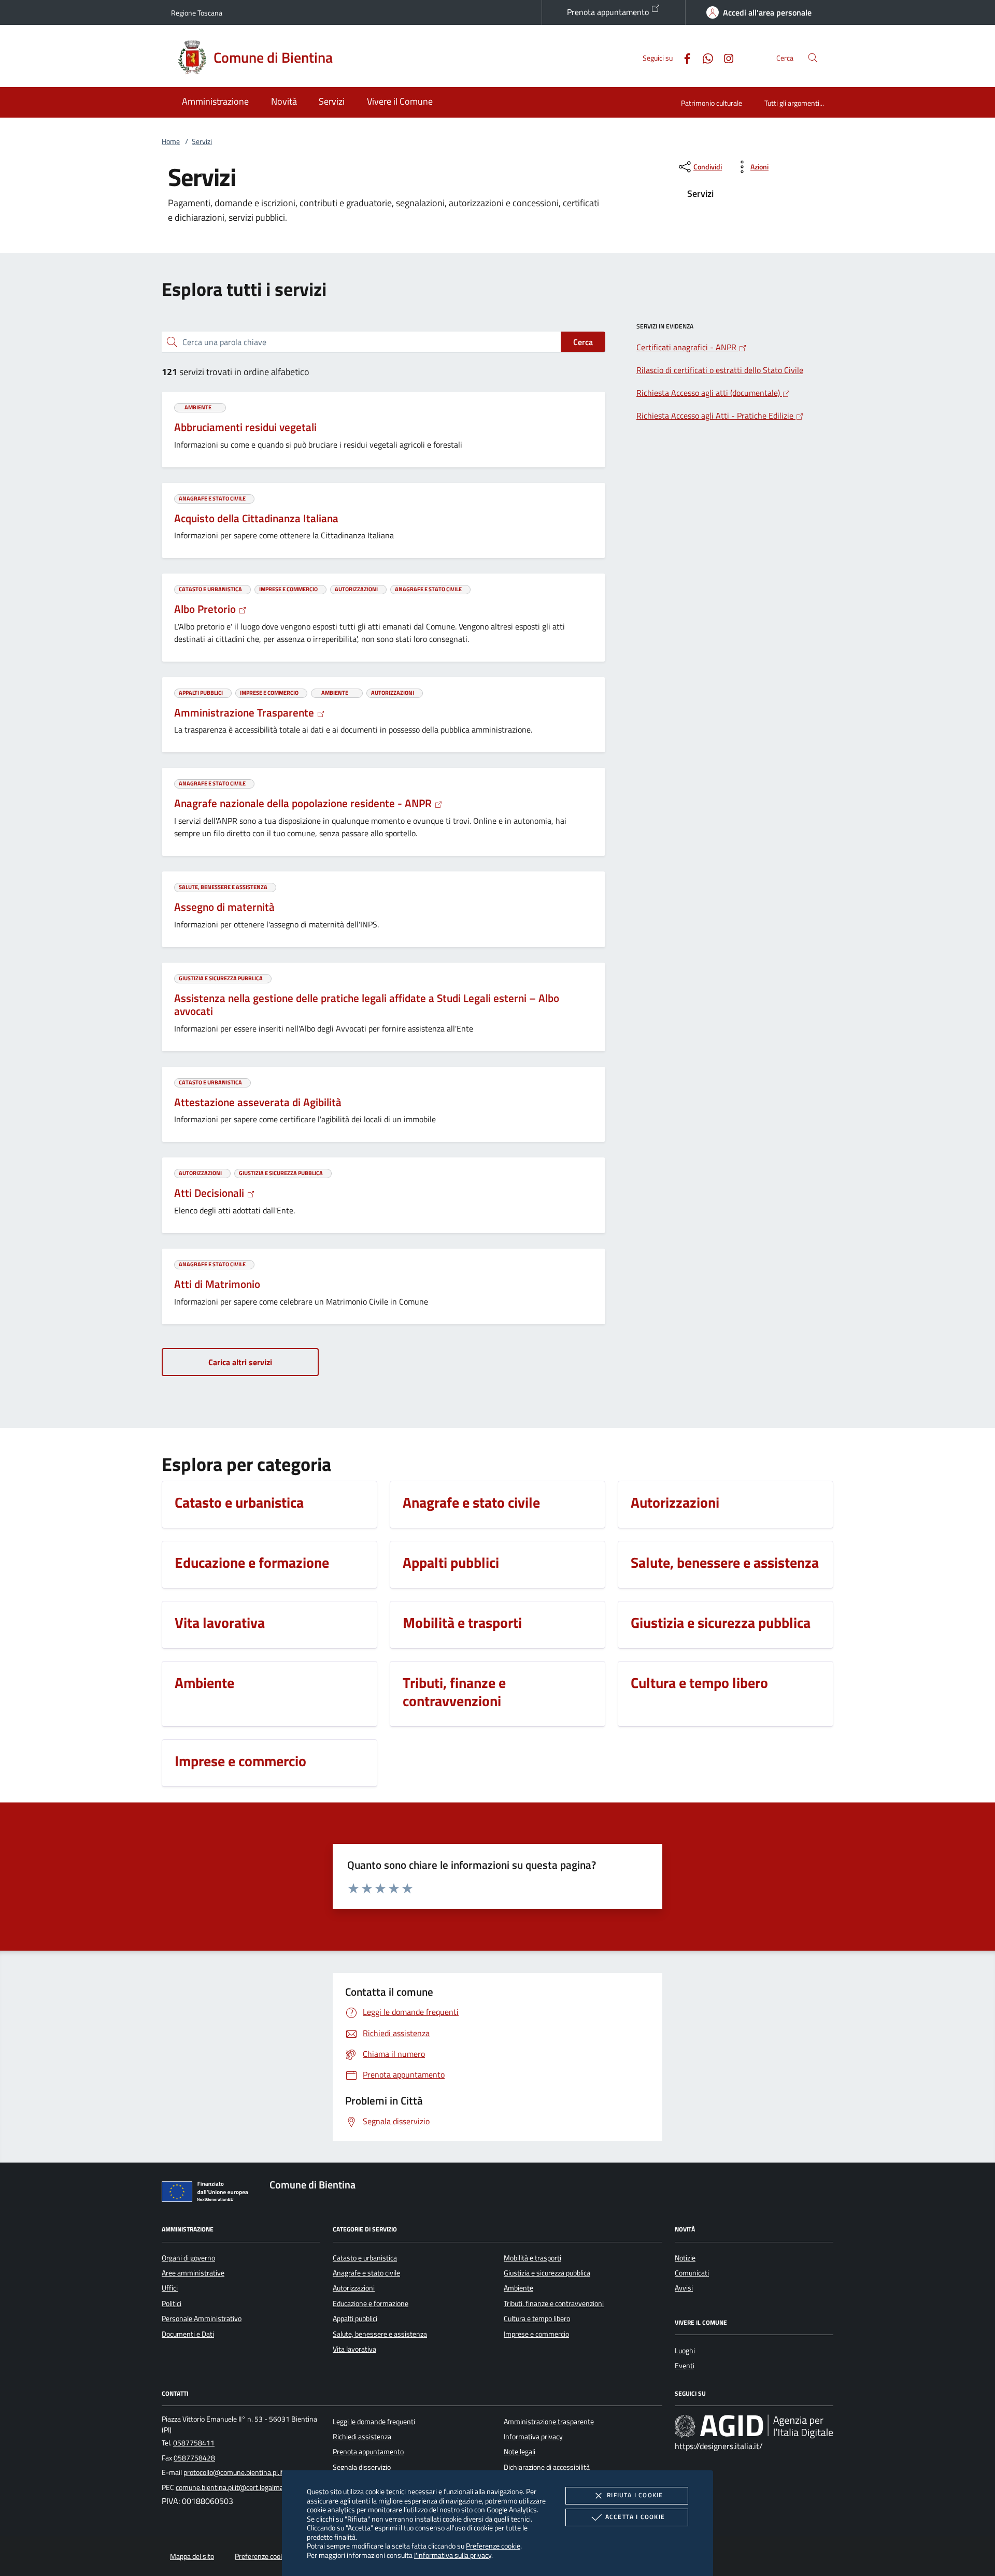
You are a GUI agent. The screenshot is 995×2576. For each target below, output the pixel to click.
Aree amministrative (193, 2273)
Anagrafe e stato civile (366, 2273)
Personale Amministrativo (202, 2319)
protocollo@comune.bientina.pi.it (233, 2472)
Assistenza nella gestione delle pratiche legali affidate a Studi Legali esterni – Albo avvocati (367, 1005)
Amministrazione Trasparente (245, 712)
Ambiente (518, 2288)
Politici (172, 2303)
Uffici (170, 2288)
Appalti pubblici (355, 2319)
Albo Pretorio (206, 609)
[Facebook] (683, 57)
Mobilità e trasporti (532, 2258)
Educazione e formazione (371, 2303)
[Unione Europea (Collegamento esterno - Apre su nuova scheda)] (208, 2194)
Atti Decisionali (210, 1193)
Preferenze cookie (493, 2546)
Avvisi (684, 2288)
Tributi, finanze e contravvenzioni (554, 2303)
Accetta (635, 2517)
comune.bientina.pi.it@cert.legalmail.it (234, 2487)
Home (171, 141)
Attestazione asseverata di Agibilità (258, 1102)
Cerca (583, 342)
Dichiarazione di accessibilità (547, 2467)
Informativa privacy (533, 2437)
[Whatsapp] (704, 57)
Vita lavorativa (354, 2349)
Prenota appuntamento (609, 12)
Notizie (685, 2258)
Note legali (520, 2452)
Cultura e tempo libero (537, 2319)
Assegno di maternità (224, 907)
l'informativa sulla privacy (453, 2555)
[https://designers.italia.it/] (754, 2426)
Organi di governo (188, 2258)
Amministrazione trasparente (549, 2422)
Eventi (685, 2366)
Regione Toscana (197, 13)
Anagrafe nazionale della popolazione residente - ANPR (304, 803)
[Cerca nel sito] (813, 58)
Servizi (202, 141)
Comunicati (692, 2273)
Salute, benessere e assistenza (380, 2334)
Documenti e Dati (188, 2334)
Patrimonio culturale (712, 103)
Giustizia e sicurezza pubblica (547, 2273)
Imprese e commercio (536, 2334)
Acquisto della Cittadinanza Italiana (256, 518)
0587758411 (194, 2443)
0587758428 (194, 2458)
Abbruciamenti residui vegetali (245, 427)
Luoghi (685, 2351)
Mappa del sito (192, 2556)
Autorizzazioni (354, 2288)
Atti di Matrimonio (217, 1284)
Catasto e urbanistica (365, 2258)
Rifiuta (635, 2495)
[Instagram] (724, 57)
